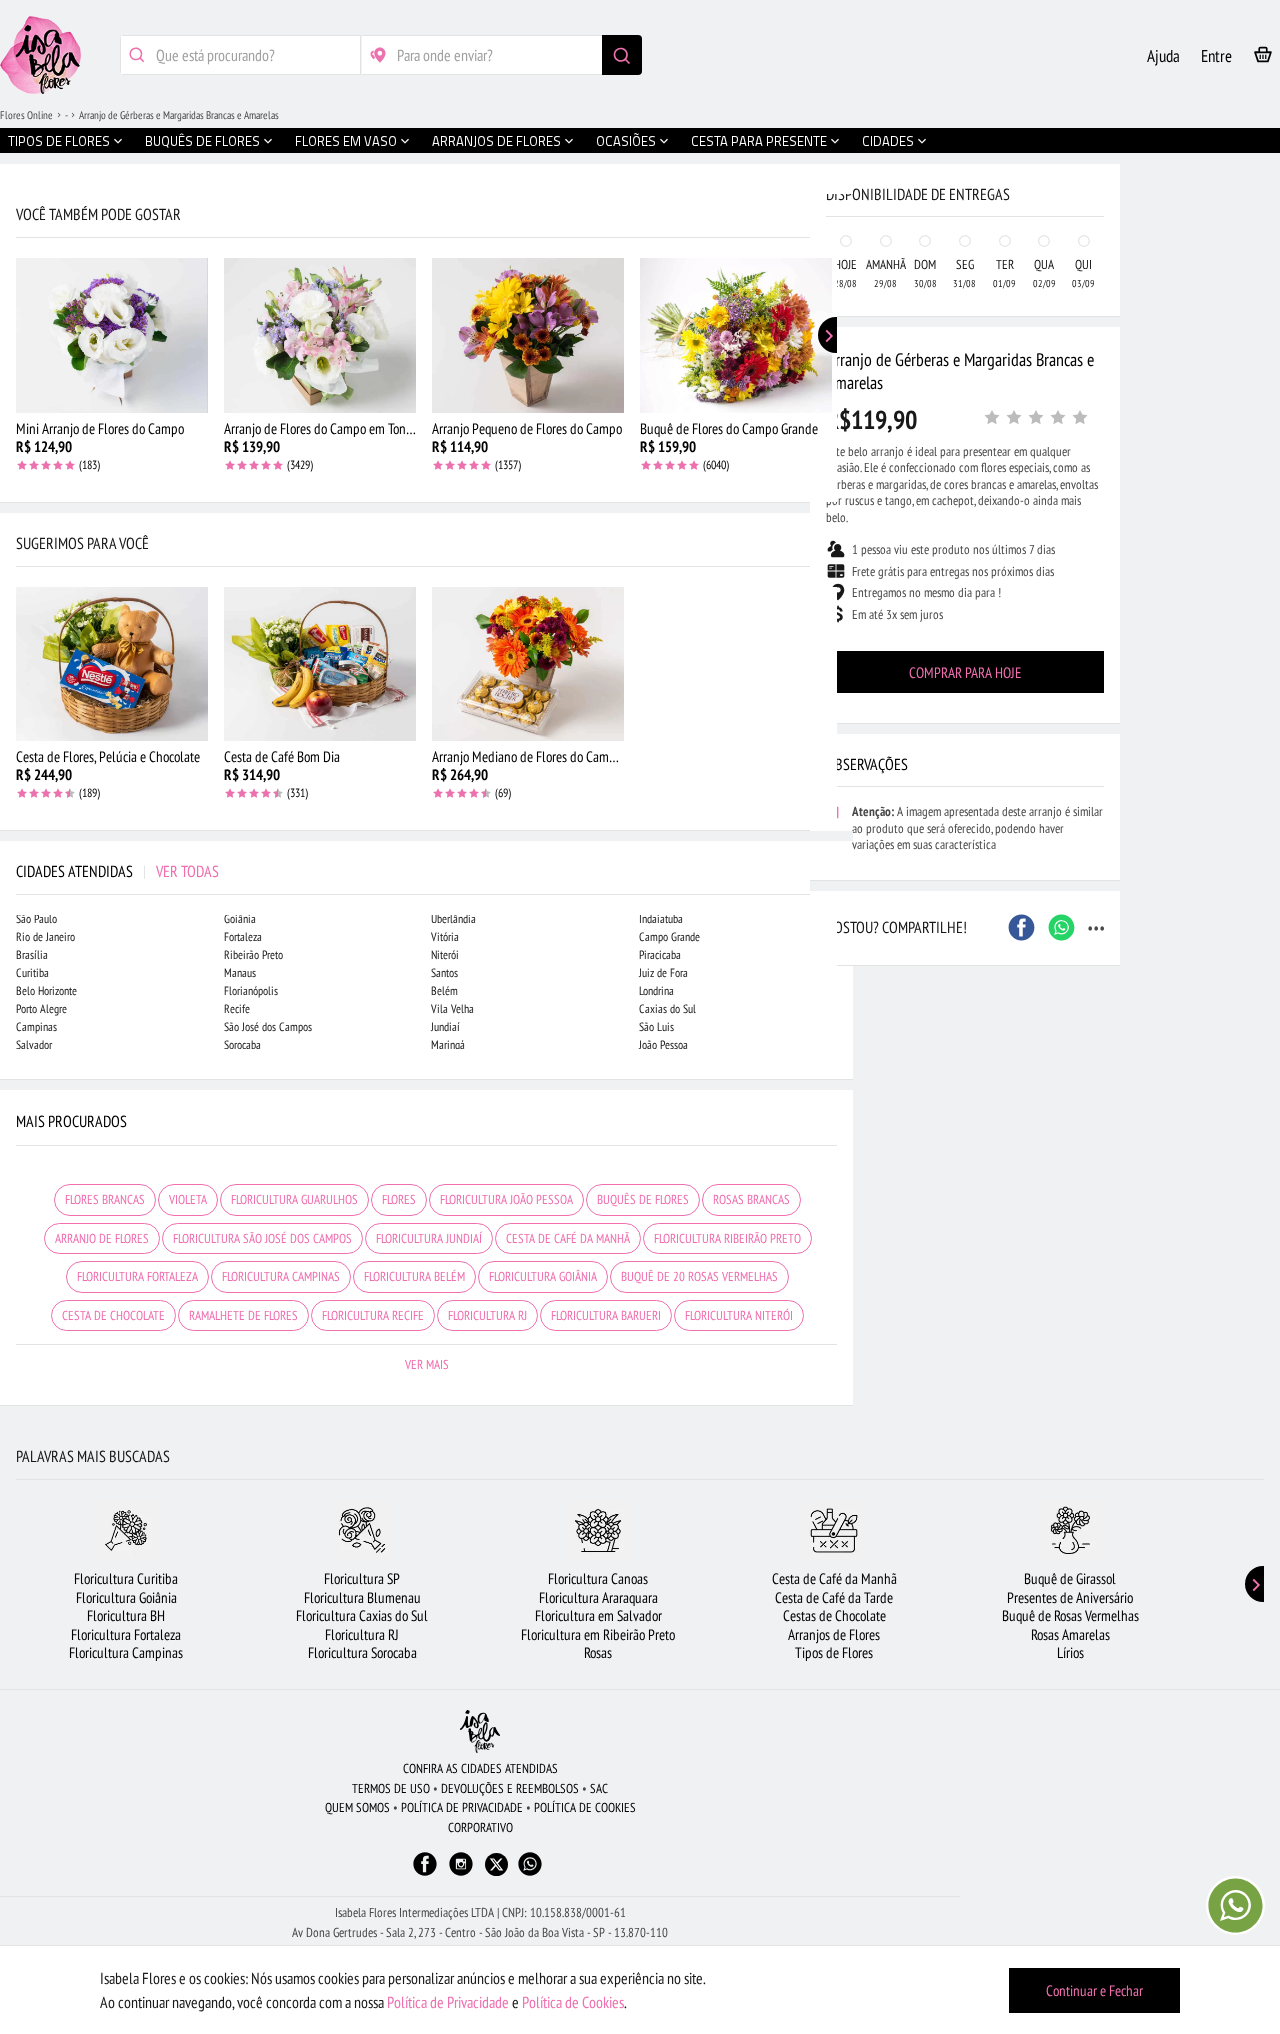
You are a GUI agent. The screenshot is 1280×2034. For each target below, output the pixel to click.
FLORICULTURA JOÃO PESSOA (506, 1199)
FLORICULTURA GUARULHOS (294, 1199)
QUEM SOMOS (357, 1807)
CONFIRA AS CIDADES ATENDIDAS (480, 1768)
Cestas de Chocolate (834, 1615)
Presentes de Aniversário (1070, 1597)
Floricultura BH (126, 1615)
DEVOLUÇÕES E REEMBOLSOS (510, 1788)
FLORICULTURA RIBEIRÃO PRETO (727, 1238)
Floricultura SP (362, 1578)
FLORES (399, 1199)
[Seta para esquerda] (20, 428)
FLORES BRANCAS (105, 1199)
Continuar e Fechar (1094, 1990)
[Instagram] (461, 1873)
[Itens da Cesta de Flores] (1263, 58)
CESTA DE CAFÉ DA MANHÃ (568, 1238)
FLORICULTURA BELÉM (414, 1276)
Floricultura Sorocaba (362, 1652)
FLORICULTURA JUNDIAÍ (429, 1238)
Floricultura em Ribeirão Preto (598, 1634)
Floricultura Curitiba (126, 1578)
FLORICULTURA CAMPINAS (281, 1276)
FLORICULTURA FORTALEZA (137, 1276)
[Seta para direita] (833, 428)
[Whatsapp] (530, 1873)
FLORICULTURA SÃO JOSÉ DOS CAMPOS (262, 1238)
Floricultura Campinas (126, 1652)
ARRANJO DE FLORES (102, 1238)
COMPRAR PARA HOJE (965, 672)
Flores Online (26, 115)
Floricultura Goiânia (126, 1597)
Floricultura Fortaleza (126, 1634)
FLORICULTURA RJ (487, 1315)
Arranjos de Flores (834, 1634)
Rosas (598, 1652)
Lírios (1070, 1652)
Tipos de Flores (834, 1652)
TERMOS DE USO (391, 1788)
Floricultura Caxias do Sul (362, 1615)
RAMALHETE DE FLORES (243, 1315)
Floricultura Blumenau (362, 1597)
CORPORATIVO (480, 1827)
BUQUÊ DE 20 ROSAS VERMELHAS (699, 1276)
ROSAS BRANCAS (751, 1199)
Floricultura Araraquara (598, 1597)
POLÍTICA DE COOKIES (585, 1807)
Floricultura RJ (362, 1634)
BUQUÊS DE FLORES (643, 1199)
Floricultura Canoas (598, 1578)
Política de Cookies (573, 2002)
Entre (1216, 56)
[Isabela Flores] (480, 1731)
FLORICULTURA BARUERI (606, 1315)
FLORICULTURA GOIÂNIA (543, 1276)
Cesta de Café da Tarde (834, 1597)
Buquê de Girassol (1070, 1578)
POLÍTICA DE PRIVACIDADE (462, 1807)
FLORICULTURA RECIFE (373, 1315)
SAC (599, 1788)
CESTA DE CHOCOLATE (113, 1315)
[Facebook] (425, 1873)
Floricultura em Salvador (598, 1615)
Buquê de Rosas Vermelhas (1070, 1615)
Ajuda (1163, 56)
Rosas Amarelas (1070, 1634)
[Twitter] (496, 1864)
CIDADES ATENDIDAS (117, 871)
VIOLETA (188, 1199)
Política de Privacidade (448, 2002)
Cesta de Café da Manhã (834, 1578)
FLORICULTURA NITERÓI (739, 1315)
